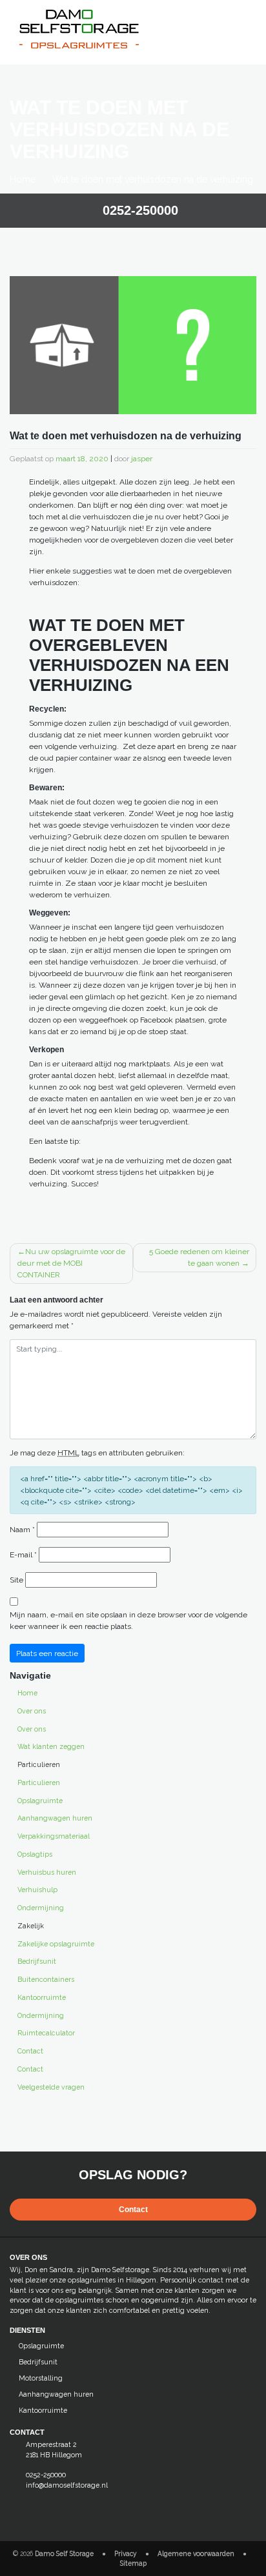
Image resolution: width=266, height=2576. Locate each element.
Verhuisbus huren (47, 1872)
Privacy (126, 2553)
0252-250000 (138, 210)
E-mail (23, 1555)
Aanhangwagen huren (55, 1818)
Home (23, 179)
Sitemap (133, 2563)
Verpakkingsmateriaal (54, 1836)
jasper (142, 459)
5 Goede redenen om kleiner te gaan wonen (199, 1257)
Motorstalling (41, 2378)
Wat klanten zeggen (51, 1746)
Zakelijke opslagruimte (56, 1944)
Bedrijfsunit (37, 1961)
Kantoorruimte (42, 1997)
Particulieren (39, 1782)
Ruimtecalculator (46, 2033)
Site (16, 1580)
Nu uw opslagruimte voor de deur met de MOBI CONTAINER (71, 1263)
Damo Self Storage (64, 2553)
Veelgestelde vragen (51, 2087)
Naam (22, 1530)
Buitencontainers (46, 1979)
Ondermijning (41, 1908)
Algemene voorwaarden (196, 2553)
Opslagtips (35, 1854)
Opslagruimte (40, 1801)
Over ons (32, 1711)
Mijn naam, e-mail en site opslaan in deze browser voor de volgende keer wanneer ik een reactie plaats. (128, 1621)
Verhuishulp (37, 1890)
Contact (30, 2051)
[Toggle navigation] (244, 19)
